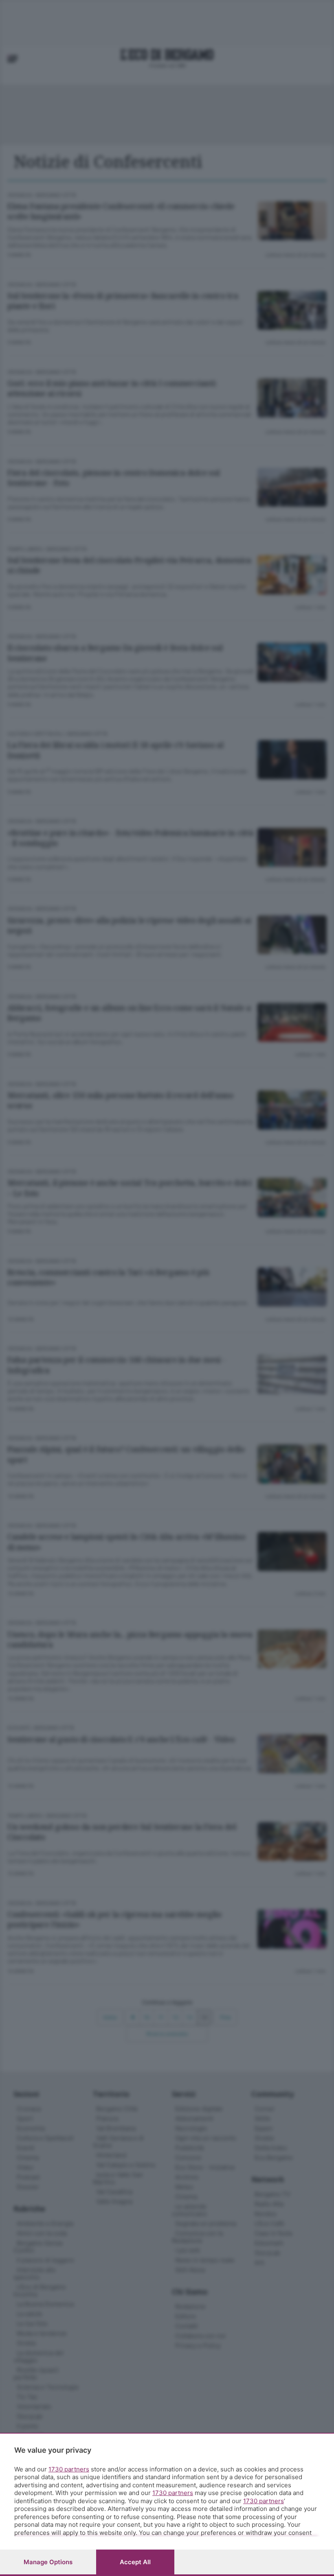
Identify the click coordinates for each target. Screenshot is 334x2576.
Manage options (48, 2562)
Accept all (135, 2562)
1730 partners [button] (69, 2469)
